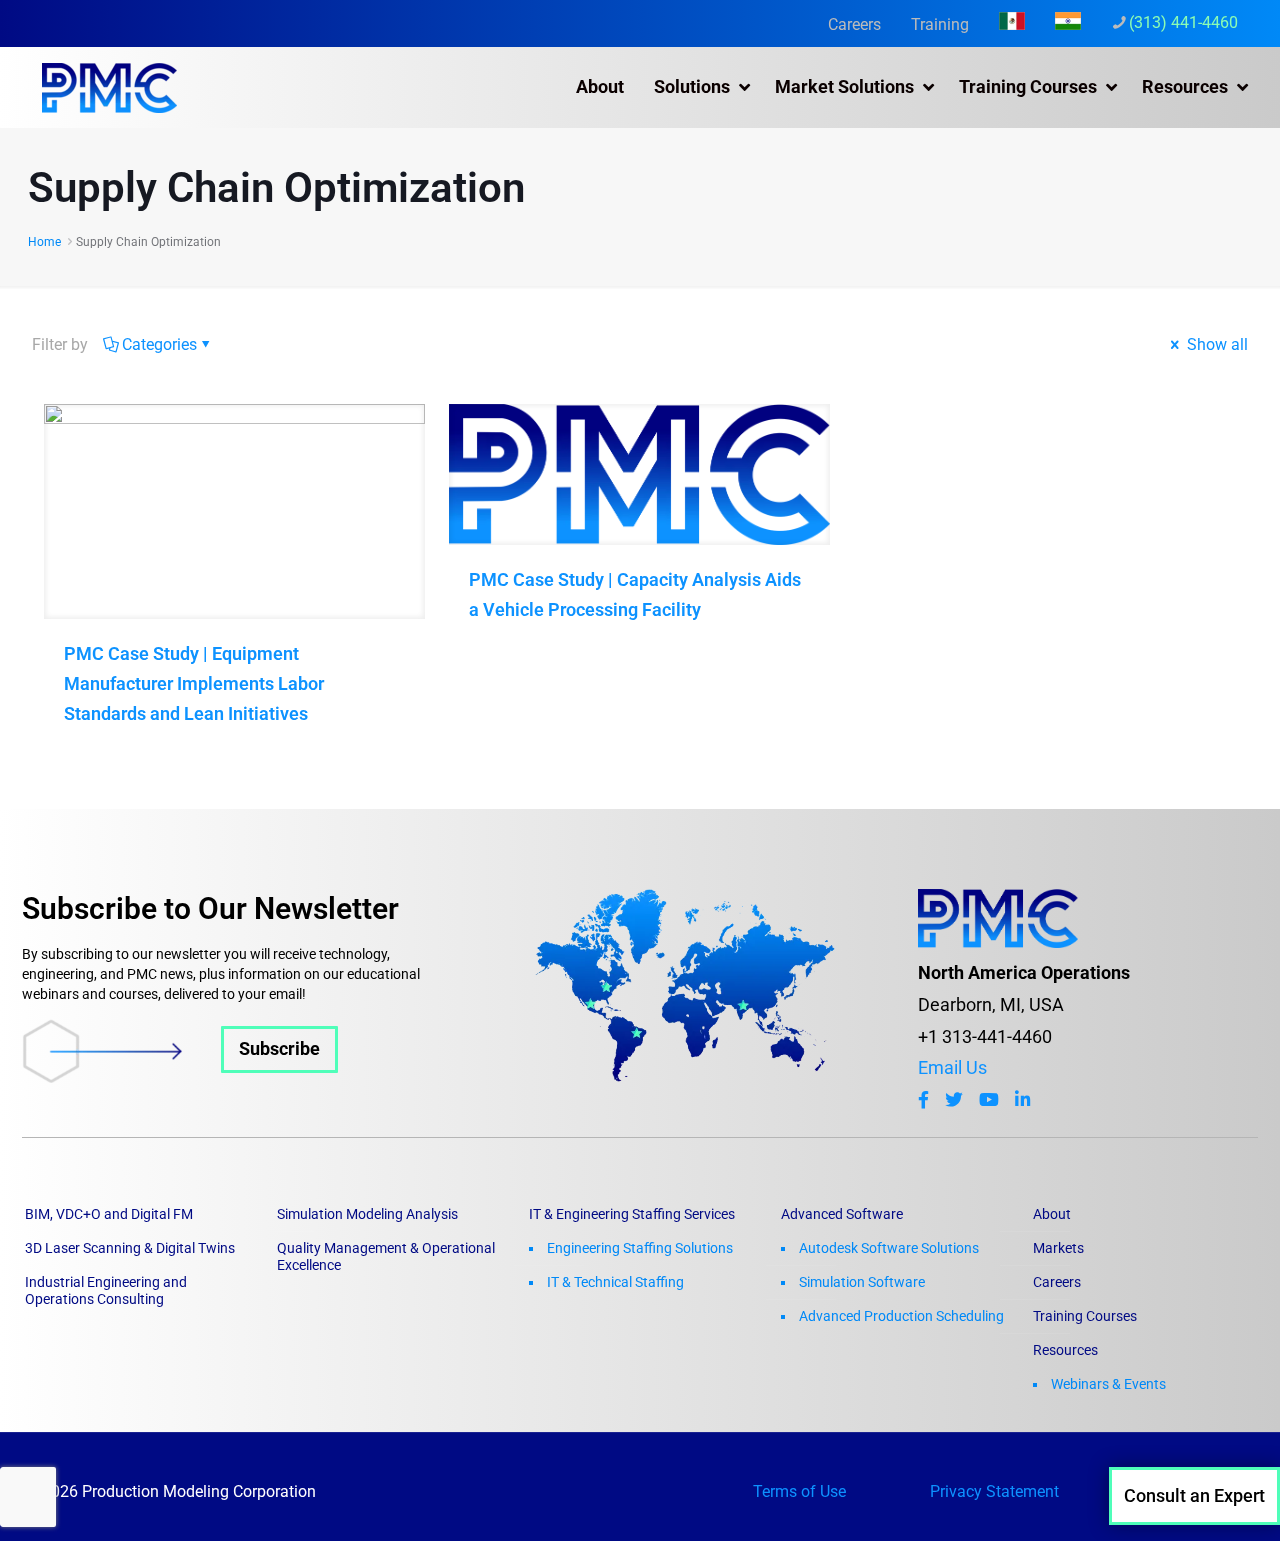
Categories (159, 344)
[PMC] (109, 87)
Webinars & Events (1108, 1384)
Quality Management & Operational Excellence (386, 1256)
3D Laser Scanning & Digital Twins (130, 1248)
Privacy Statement (994, 1491)
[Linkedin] (1022, 1100)
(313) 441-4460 (1183, 22)
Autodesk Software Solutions (889, 1248)
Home (44, 242)
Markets (1058, 1248)
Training (940, 24)
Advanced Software (842, 1214)
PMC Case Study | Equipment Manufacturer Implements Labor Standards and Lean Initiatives (194, 683)
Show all (1215, 344)
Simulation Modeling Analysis (367, 1214)
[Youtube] (989, 1100)
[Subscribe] (180, 1077)
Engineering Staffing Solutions (640, 1248)
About (1052, 1214)
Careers (854, 24)
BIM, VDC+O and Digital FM (109, 1214)
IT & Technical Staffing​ (615, 1282)
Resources (1065, 1350)
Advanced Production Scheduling (901, 1316)
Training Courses (1085, 1316)
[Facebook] (923, 1100)
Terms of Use (799, 1491)
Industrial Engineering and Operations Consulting (106, 1290)
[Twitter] (954, 1100)
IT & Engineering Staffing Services (632, 1214)
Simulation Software (862, 1282)
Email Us (952, 1068)
